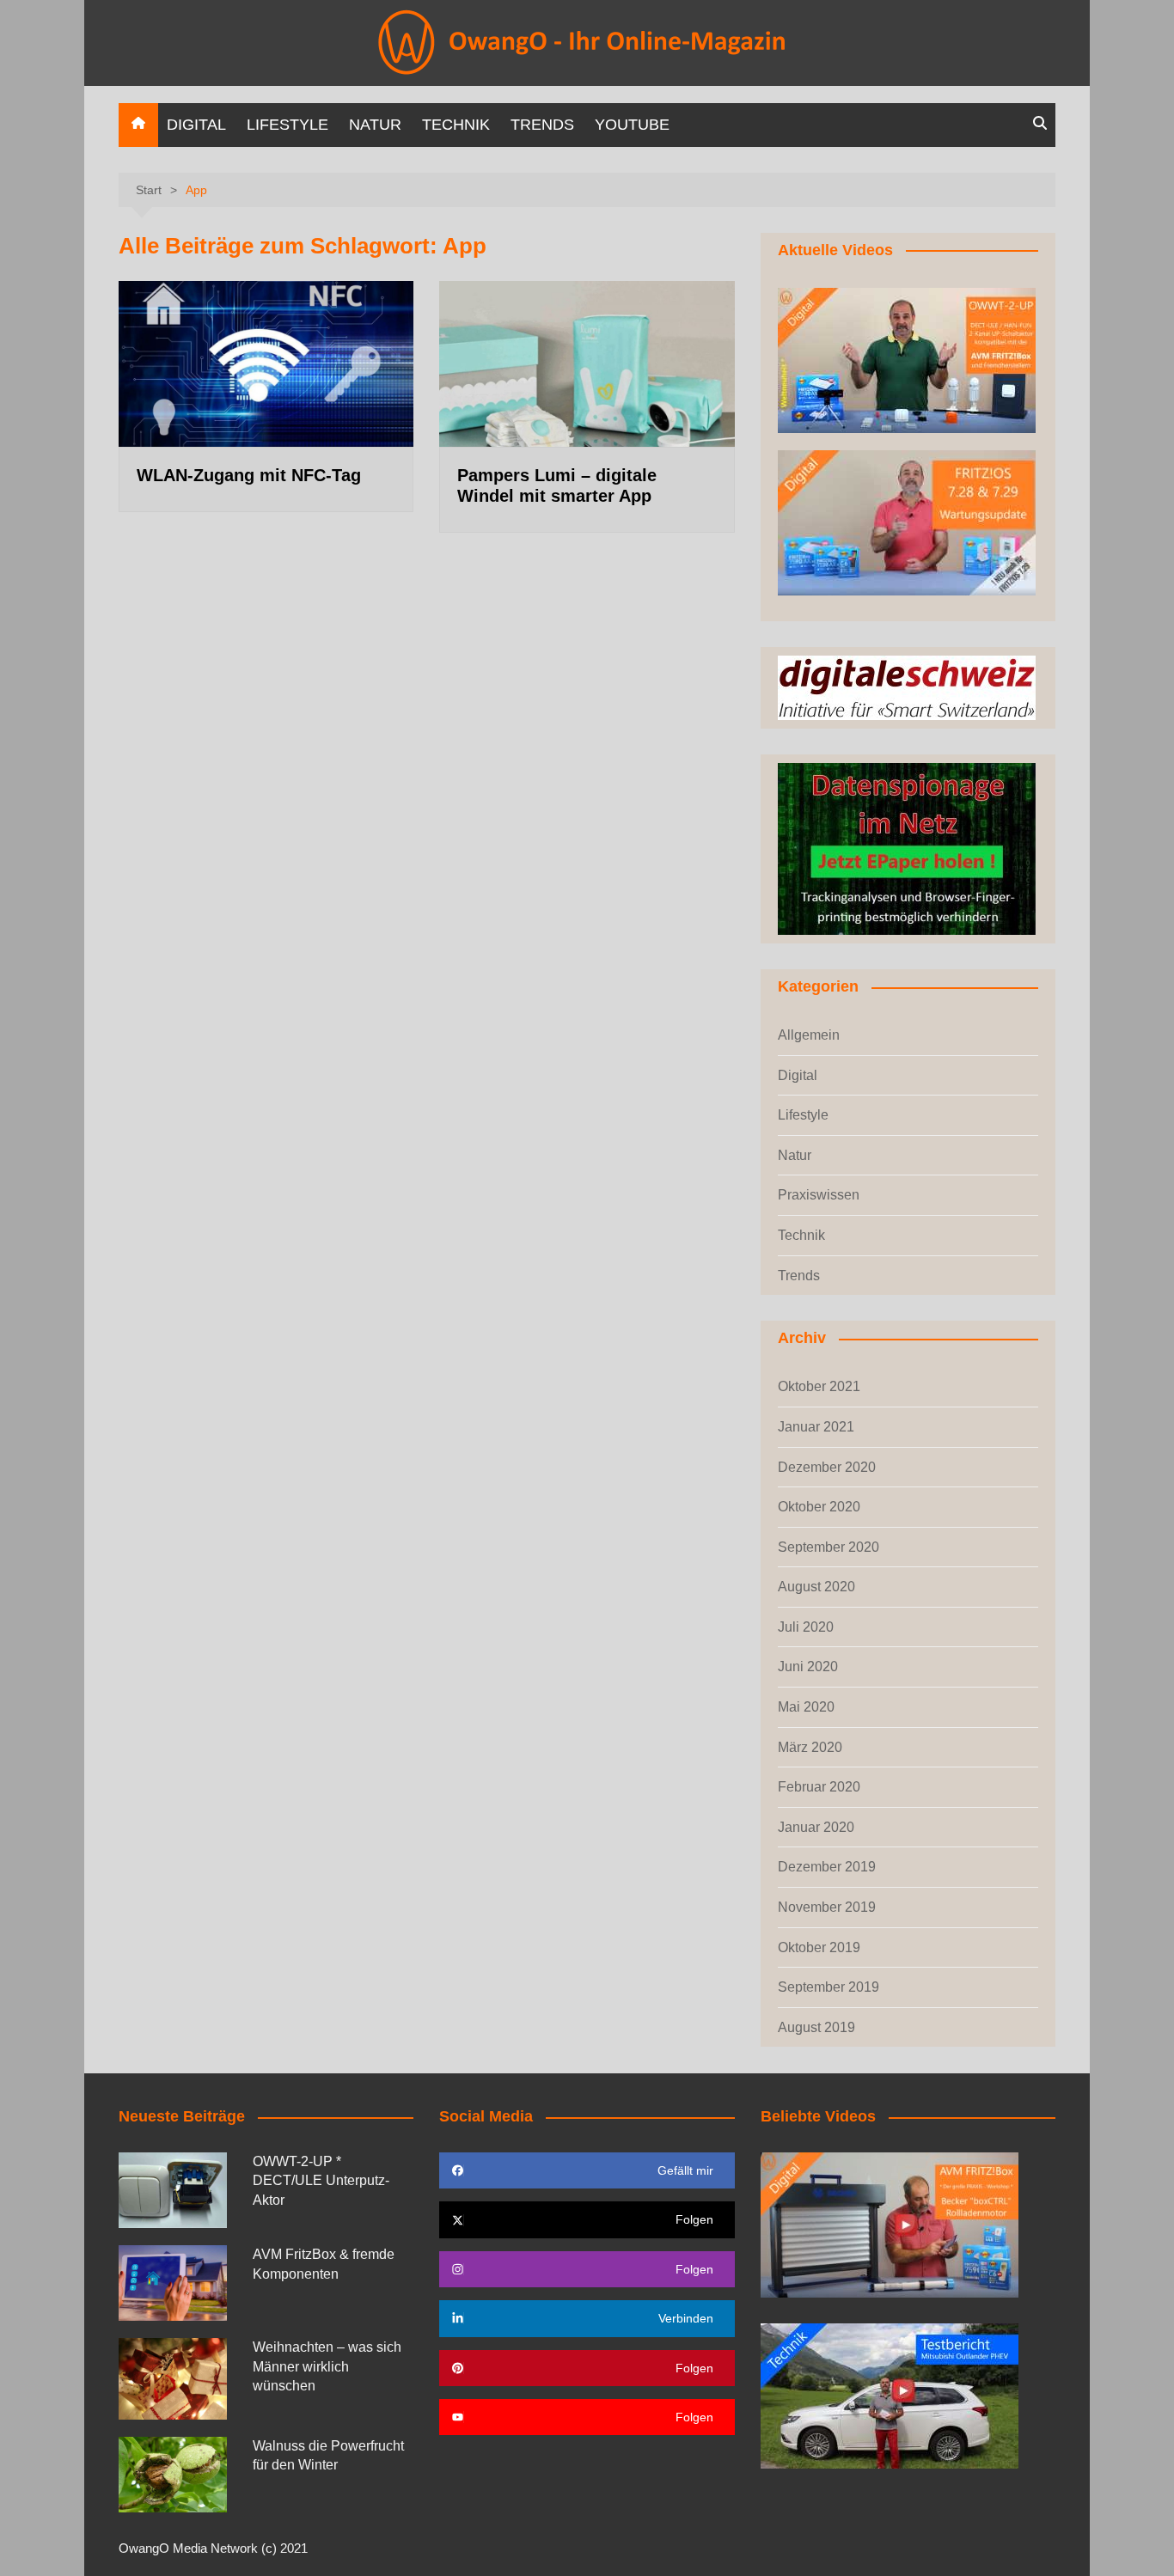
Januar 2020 (816, 1827)
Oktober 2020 (819, 1507)
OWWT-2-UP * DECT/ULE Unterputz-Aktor (321, 2181)
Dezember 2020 (827, 1467)
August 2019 (816, 2027)
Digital (196, 125)
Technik (456, 125)
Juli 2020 (806, 1627)
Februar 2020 (819, 1787)
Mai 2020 (806, 1707)
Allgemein (809, 1035)
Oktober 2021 (819, 1386)
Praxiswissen (819, 1195)
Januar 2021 (816, 1427)
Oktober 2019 (819, 1947)
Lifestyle (287, 125)
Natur (375, 125)
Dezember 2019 (827, 1867)
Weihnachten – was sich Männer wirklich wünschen (327, 2366)
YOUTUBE (632, 125)
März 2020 (810, 1747)
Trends (542, 125)
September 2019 (829, 1987)
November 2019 (827, 1907)
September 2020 (829, 1547)
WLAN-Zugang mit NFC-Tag (249, 475)
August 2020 (816, 1587)
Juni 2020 (808, 1666)
